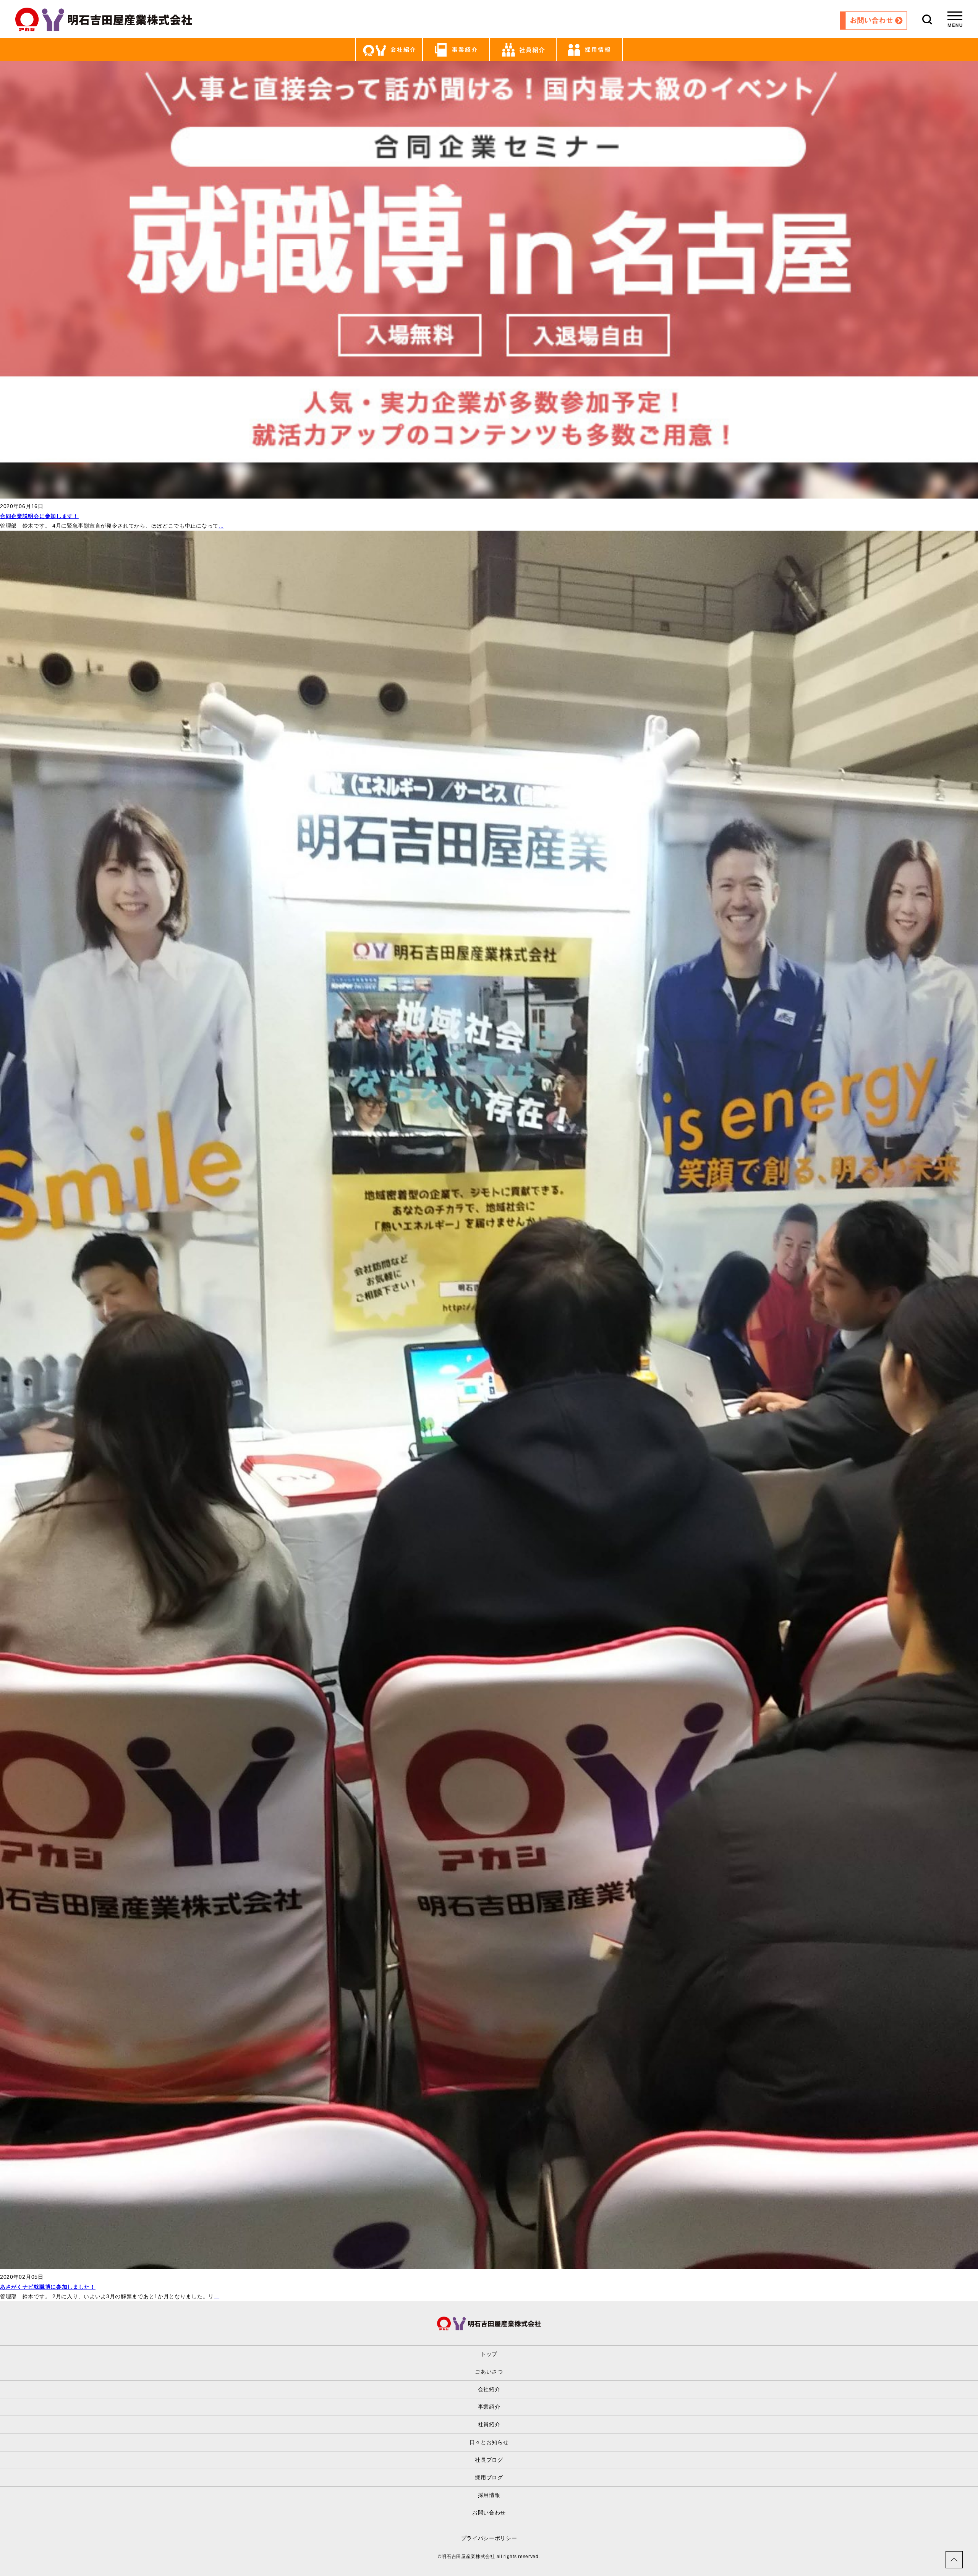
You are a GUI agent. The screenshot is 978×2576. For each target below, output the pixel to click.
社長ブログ (489, 2460)
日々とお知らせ (489, 2442)
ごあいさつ (489, 2372)
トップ (489, 2354)
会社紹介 (489, 2389)
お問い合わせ (489, 2513)
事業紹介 (489, 2407)
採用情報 (489, 2495)
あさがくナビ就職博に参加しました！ (48, 2287)
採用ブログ (489, 2477)
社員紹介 (489, 2424)
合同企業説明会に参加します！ (39, 516)
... (221, 526)
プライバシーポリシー (489, 2538)
